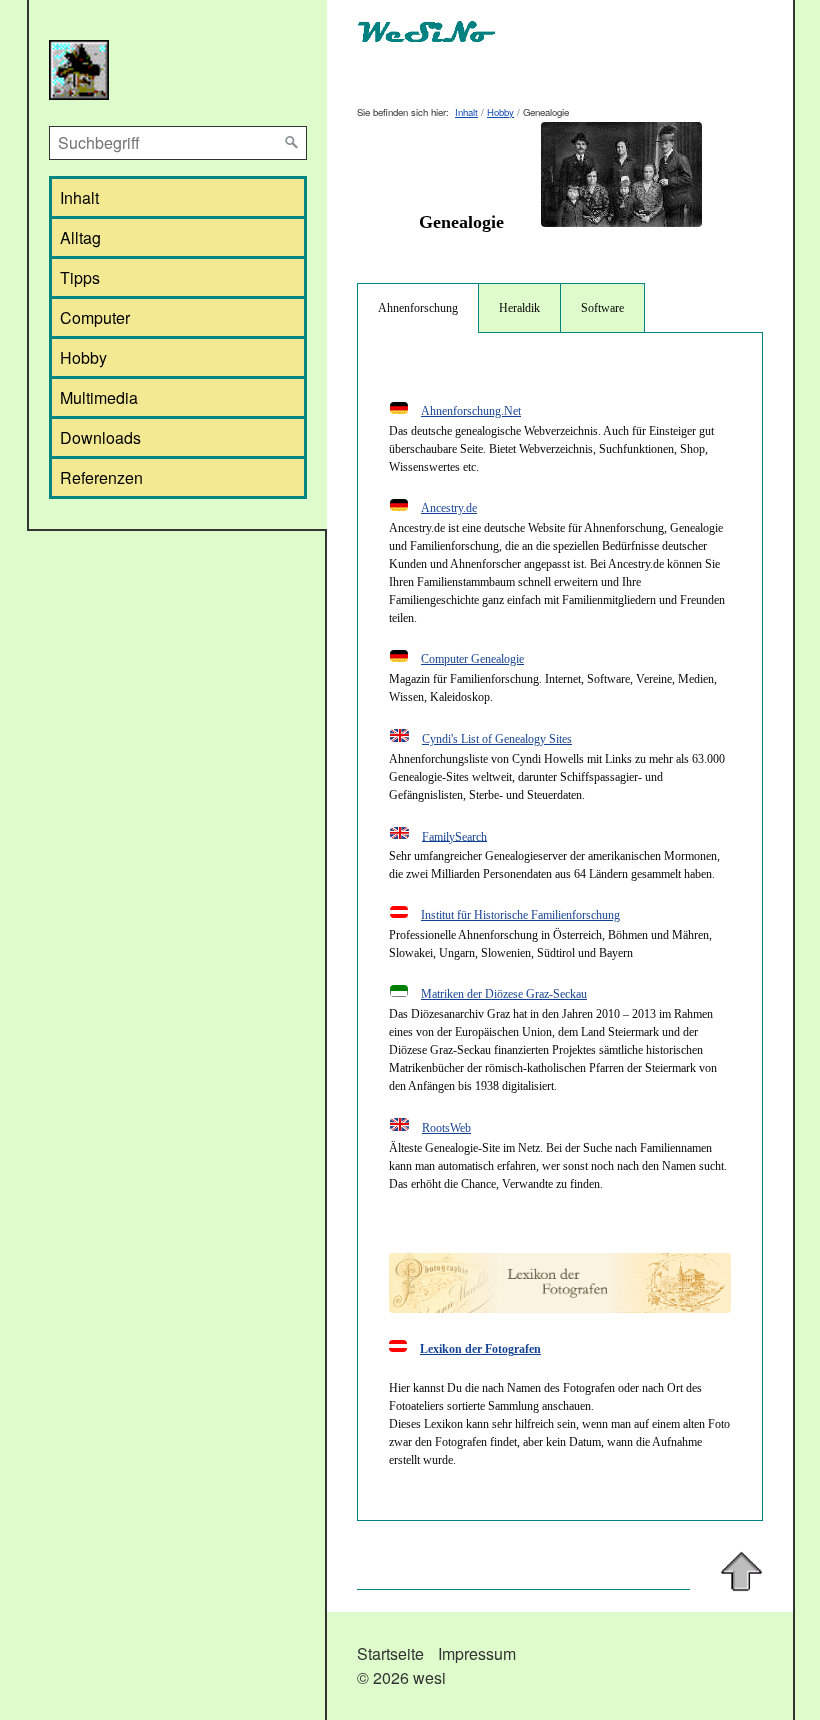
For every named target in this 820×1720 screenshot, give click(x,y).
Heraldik (519, 308)
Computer (95, 317)
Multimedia (99, 397)
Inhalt (79, 197)
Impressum (477, 1653)
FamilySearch (454, 836)
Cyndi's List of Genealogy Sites (497, 739)
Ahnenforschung (418, 308)
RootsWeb (446, 1128)
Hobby (83, 357)
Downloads (100, 437)
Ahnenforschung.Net (471, 411)
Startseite (390, 1653)
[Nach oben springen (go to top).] (741, 1571)
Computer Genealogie (472, 659)
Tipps (80, 277)
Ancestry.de (449, 508)
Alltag (80, 237)
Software (602, 308)
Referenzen (101, 477)
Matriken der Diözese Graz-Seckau (504, 994)
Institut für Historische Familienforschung (520, 915)
